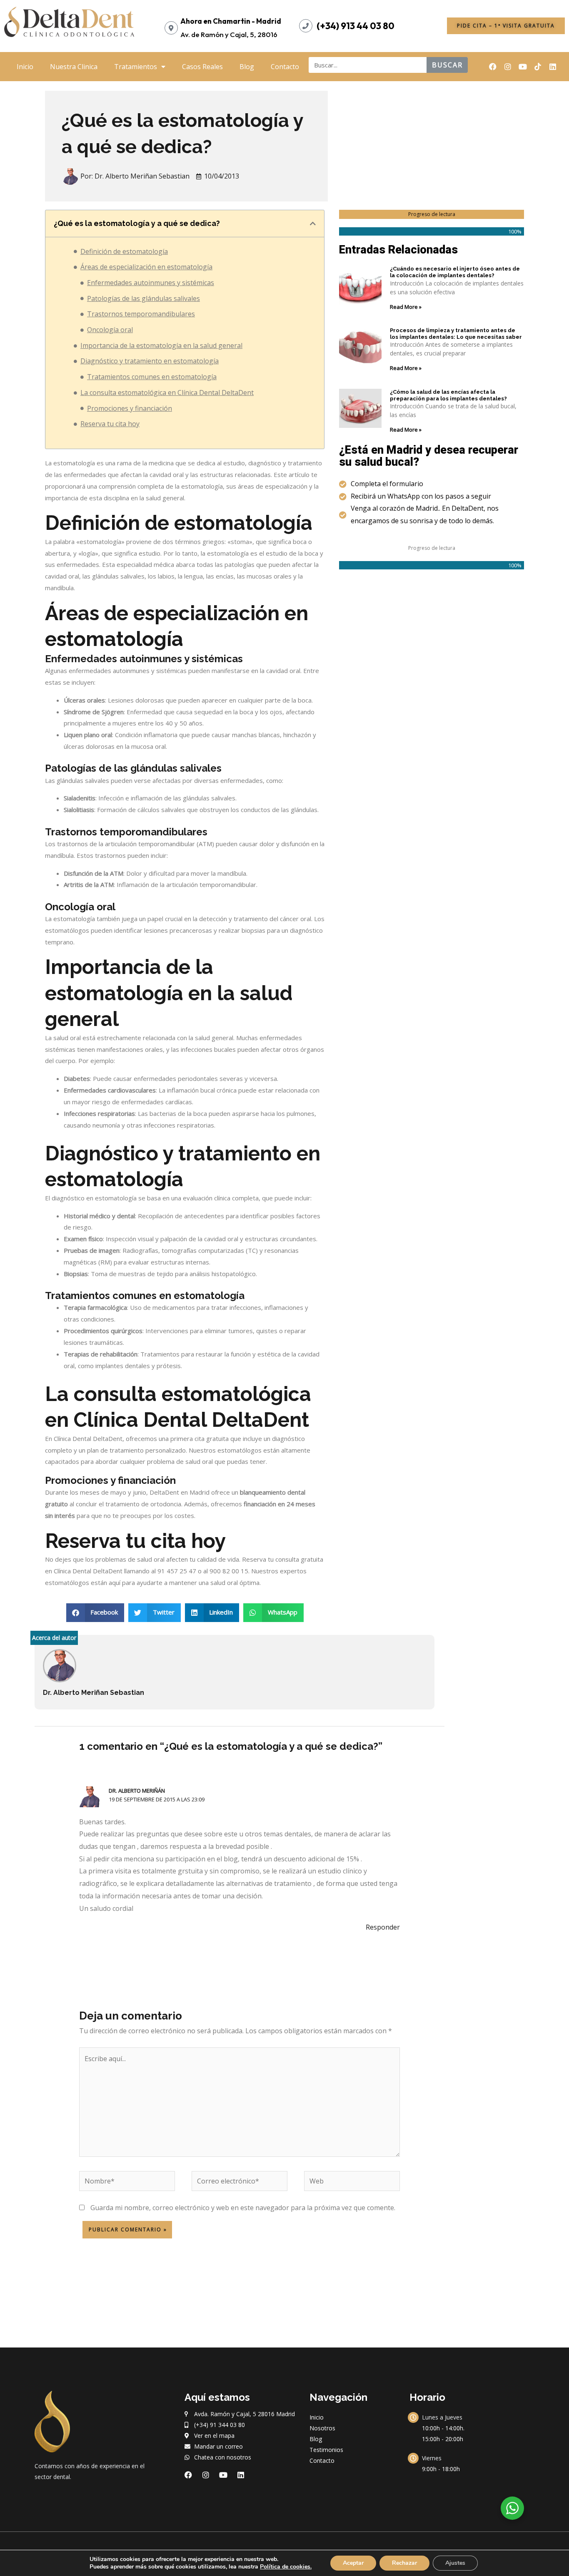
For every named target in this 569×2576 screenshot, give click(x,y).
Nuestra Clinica (74, 67)
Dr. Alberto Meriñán (137, 1791)
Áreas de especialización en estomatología (146, 267)
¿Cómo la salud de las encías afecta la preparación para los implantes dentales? (448, 395)
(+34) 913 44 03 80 (356, 26)
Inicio (25, 67)
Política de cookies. (286, 2567)
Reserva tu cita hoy (110, 424)
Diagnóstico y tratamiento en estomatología (150, 361)
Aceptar (353, 2563)
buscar (447, 65)
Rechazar (404, 2563)
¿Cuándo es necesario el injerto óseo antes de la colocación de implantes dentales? (455, 272)
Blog (247, 67)
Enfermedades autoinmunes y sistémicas (151, 283)
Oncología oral (110, 330)
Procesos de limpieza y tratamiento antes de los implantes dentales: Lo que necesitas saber (456, 334)
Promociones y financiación (130, 408)
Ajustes (455, 2563)
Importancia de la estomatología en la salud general (161, 345)
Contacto (285, 67)
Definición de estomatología (124, 251)
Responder (383, 1927)
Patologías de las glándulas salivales (143, 298)
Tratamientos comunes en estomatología (152, 377)
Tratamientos (136, 67)
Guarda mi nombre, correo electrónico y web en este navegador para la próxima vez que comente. (243, 2208)
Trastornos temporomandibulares (141, 314)
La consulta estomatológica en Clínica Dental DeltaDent (167, 392)
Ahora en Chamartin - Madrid (231, 21)
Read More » (406, 307)
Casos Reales (202, 67)
